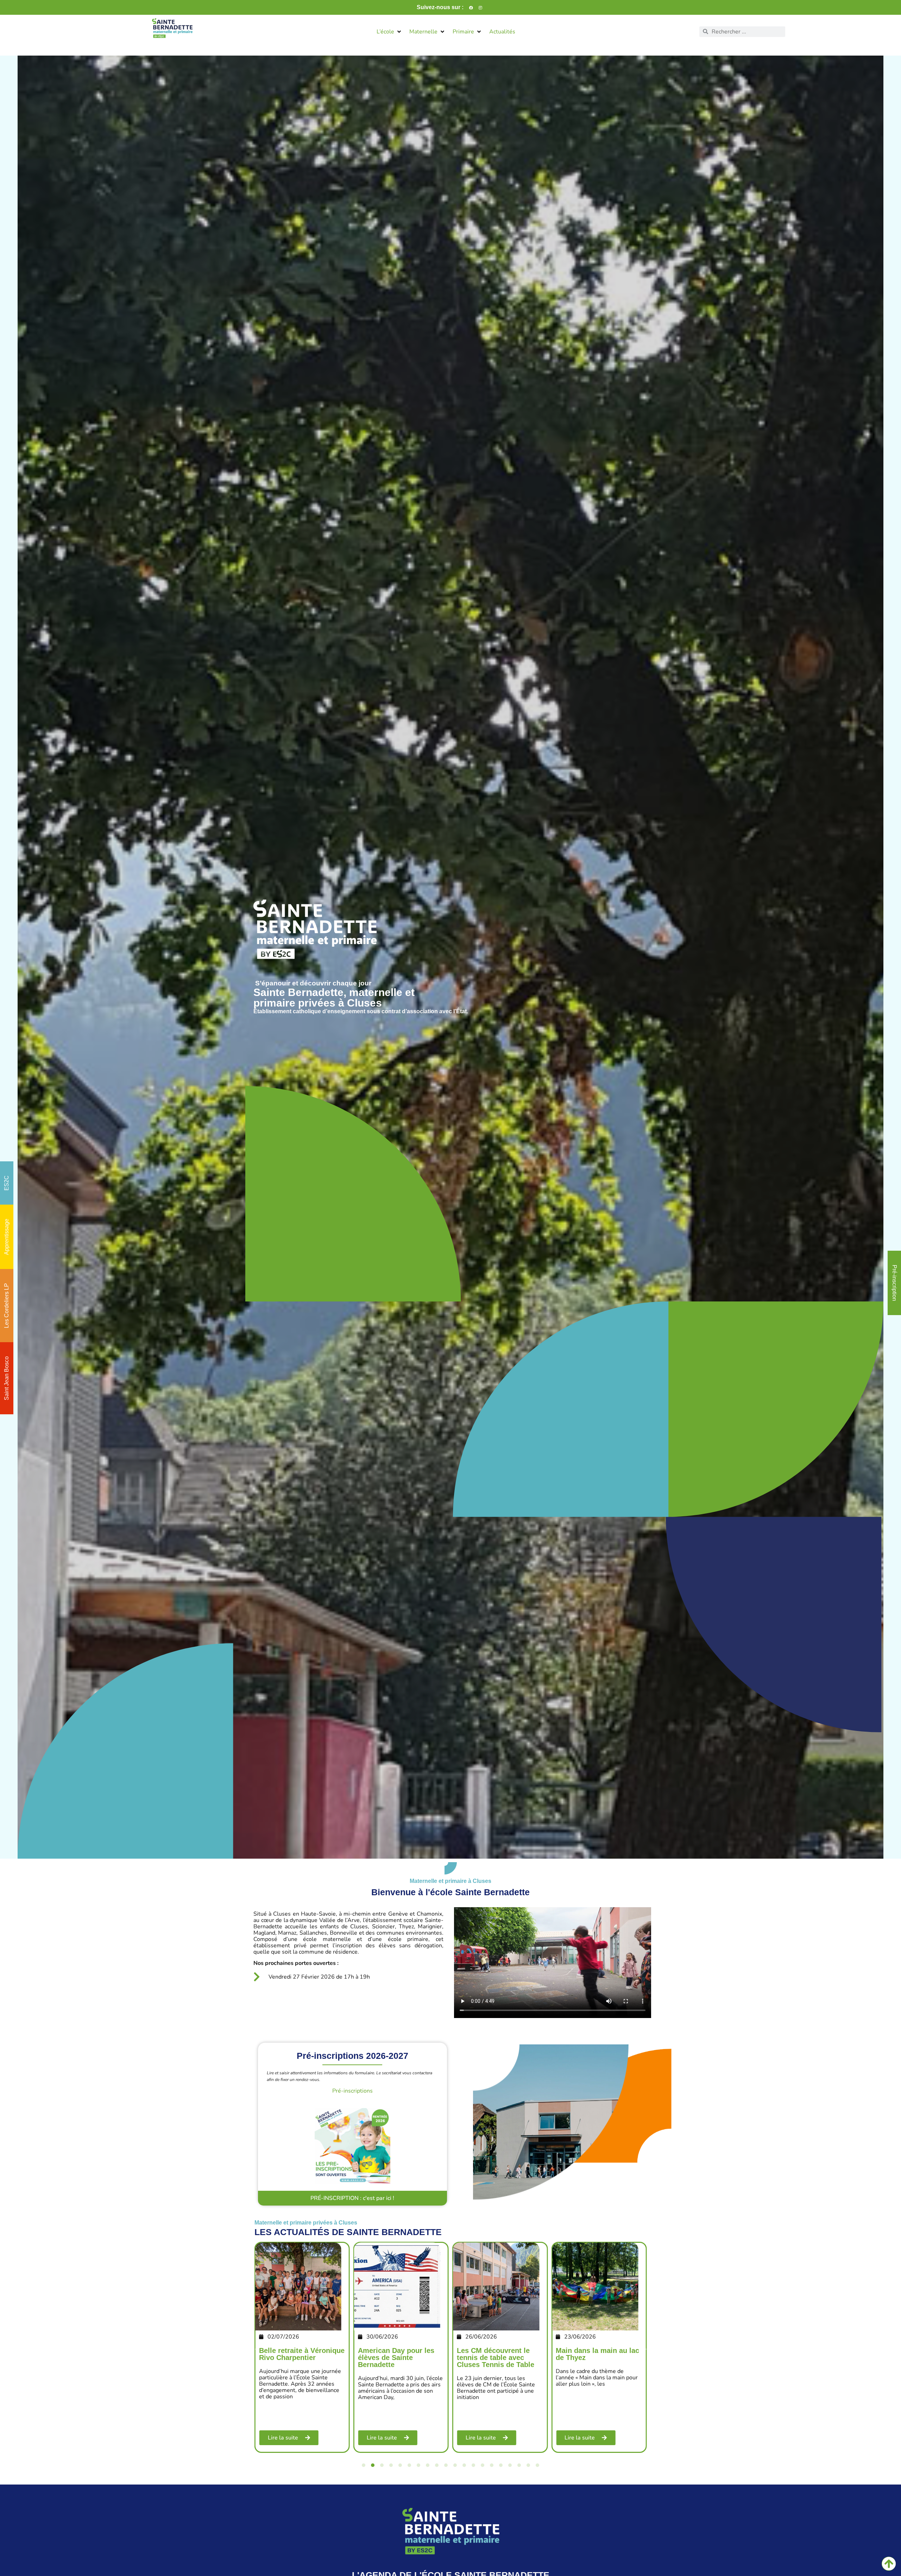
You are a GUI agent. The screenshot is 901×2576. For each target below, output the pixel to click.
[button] (389, 32)
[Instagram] (480, 7)
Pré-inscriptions (352, 2091)
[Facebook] (471, 7)
